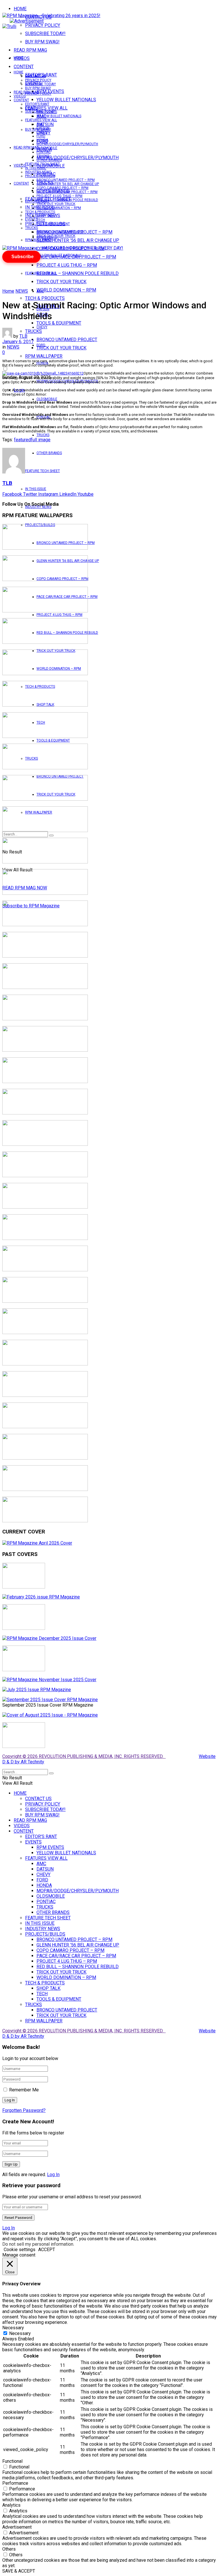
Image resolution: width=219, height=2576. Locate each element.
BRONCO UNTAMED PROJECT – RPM (66, 180)
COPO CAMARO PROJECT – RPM (62, 188)
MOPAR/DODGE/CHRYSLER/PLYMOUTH (78, 158)
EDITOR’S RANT (37, 104)
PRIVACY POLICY (43, 25)
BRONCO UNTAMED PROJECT (67, 340)
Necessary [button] (13, 2328)
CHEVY (42, 327)
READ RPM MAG (30, 50)
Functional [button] (12, 2461)
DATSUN (43, 128)
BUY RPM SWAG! (42, 42)
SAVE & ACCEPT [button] (19, 2571)
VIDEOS (20, 96)
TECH (41, 220)
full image (41, 440)
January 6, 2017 (18, 342)
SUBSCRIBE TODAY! (45, 34)
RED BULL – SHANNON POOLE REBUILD (78, 273)
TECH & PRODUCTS (45, 298)
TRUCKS (43, 435)
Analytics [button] (11, 2505)
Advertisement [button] (17, 2527)
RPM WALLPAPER (39, 240)
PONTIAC (44, 152)
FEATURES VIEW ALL (41, 273)
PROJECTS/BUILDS (40, 176)
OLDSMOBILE (47, 399)
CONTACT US (36, 76)
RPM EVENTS (47, 112)
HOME (20, 9)
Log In (53, 2175)
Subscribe (23, 257)
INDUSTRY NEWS (38, 172)
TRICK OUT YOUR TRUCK (61, 282)
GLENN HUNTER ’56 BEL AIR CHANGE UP (78, 240)
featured (22, 440)
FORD (41, 345)
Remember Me (24, 2090)
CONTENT (24, 67)
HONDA (42, 140)
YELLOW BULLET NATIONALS (66, 100)
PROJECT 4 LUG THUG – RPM (67, 265)
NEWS (22, 291)
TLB (23, 336)
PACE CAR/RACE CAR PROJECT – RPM (67, 192)
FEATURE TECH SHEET (42, 471)
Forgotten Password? (24, 2110)
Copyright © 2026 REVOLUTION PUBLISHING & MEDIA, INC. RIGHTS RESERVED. (84, 1756)
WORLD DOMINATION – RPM (66, 290)
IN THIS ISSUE (36, 489)
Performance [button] (15, 2483)
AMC (40, 291)
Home (8, 291)
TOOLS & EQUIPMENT (59, 323)
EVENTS (31, 219)
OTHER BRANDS (49, 453)
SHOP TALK (45, 216)
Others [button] (9, 2549)
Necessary (20, 2333)
